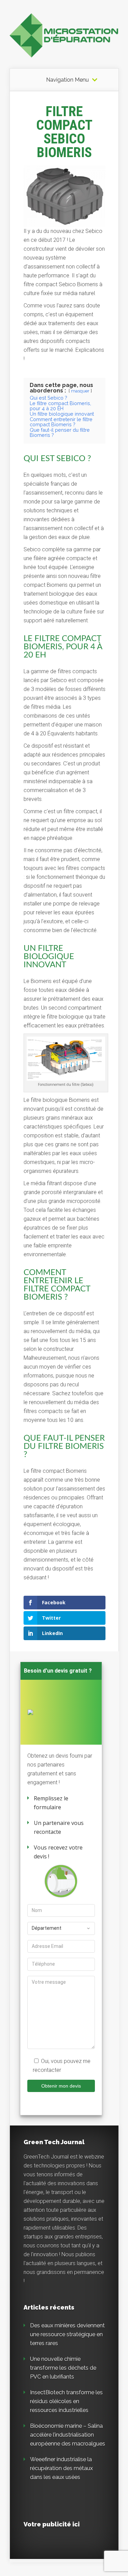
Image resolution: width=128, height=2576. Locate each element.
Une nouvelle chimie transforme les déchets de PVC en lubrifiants (63, 2368)
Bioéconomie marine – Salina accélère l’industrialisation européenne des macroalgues (68, 2435)
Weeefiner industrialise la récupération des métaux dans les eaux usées (61, 2468)
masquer (80, 391)
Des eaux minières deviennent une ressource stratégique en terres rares (67, 2334)
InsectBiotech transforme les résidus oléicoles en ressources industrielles (66, 2401)
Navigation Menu (67, 80)
